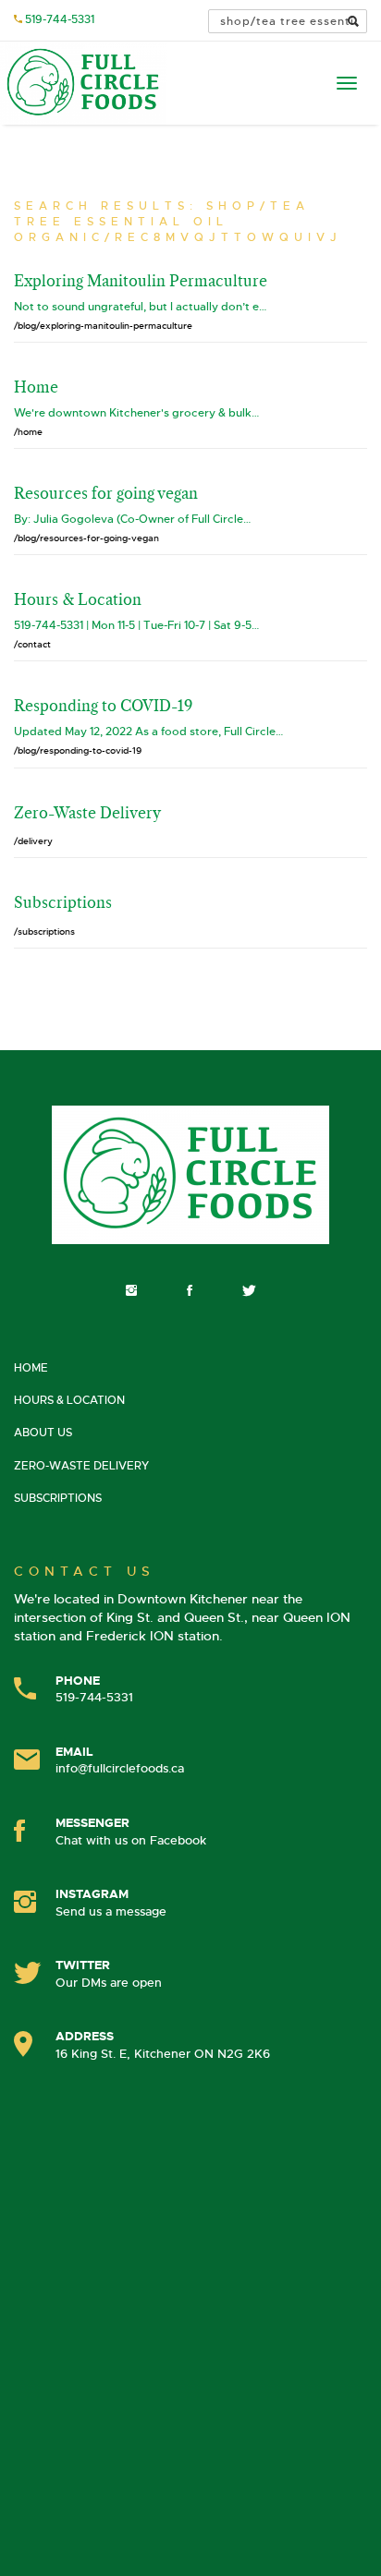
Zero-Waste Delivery (81, 1466)
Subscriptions (58, 1498)
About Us (43, 1433)
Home (31, 1368)
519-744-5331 (60, 19)
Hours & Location (69, 1400)
